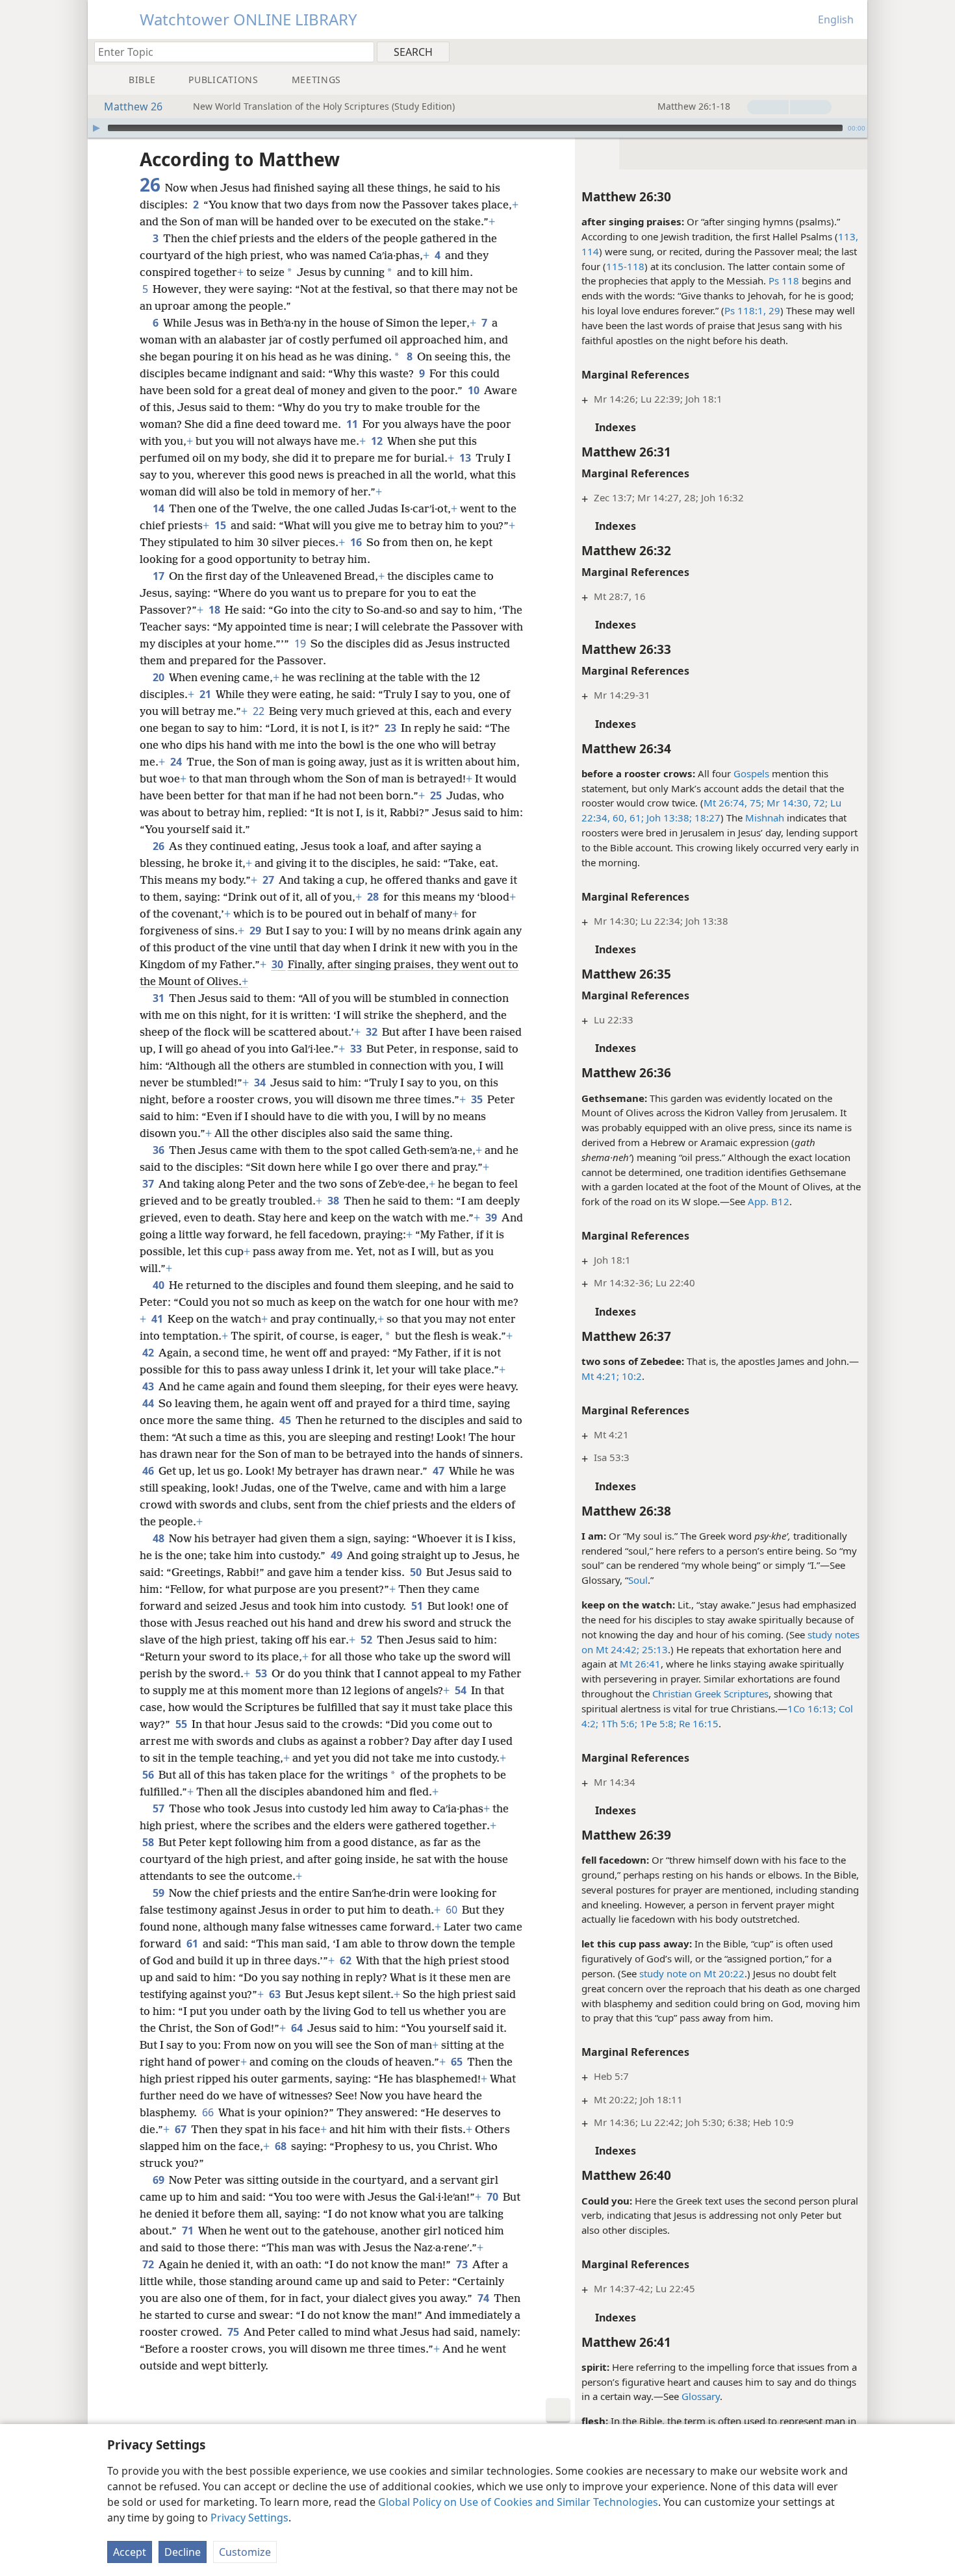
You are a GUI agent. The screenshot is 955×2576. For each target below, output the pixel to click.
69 (159, 2180)
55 (182, 1724)
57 (159, 1808)
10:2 (630, 1376)
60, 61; (627, 818)
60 (452, 1910)
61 (193, 1944)
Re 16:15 (697, 1723)
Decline (183, 2552)
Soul (638, 1580)
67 (182, 2129)
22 (260, 711)
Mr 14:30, (787, 803)
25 (437, 795)
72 (149, 2264)
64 (298, 2028)
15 (221, 525)
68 (282, 2146)
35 (478, 1099)
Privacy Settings (249, 2518)
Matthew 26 (133, 106)
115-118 (625, 266)
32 (373, 1032)
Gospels (751, 773)
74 (484, 2298)
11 (353, 424)
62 (347, 1960)
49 (337, 1555)
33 (357, 1049)
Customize (245, 2552)
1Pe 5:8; (657, 1723)
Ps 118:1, (745, 310)
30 (278, 964)
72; (819, 803)
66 (209, 2112)
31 (159, 998)
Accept (130, 2552)
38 (334, 1201)
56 (149, 1775)
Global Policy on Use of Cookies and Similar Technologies (518, 2502)
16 (357, 542)
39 (492, 1218)
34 (261, 1082)
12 (378, 441)
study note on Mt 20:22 (692, 1973)
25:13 (654, 1649)
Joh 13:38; (668, 818)
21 (206, 694)
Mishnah (765, 818)
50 (417, 1572)
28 (374, 897)
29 (773, 310)
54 (462, 1690)
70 (493, 2197)
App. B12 (769, 1201)
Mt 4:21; (600, 1376)
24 (177, 762)
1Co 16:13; (812, 1708)
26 (159, 846)
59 (159, 1893)
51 (418, 1606)
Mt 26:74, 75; (734, 803)
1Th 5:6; (618, 1723)
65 (458, 2062)
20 (159, 677)
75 (234, 2332)
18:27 (706, 818)
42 (149, 1353)
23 (391, 728)
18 (215, 610)
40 (159, 1285)
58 (149, 1842)
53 (262, 1673)
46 (149, 1471)
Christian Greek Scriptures (710, 1694)
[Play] (96, 128)
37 (149, 1184)
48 (159, 1538)
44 (149, 1403)
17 (159, 576)
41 (158, 1319)
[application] (478, 128)
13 (466, 458)
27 (269, 880)
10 (475, 390)
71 (189, 2231)
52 (367, 1640)
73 (463, 2264)
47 (439, 1471)
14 (159, 508)
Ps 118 (784, 281)
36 (159, 1150)
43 (149, 1386)
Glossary (701, 2396)
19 (301, 644)
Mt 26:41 (640, 1664)
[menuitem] (853, 51)
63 (276, 1994)
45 (286, 1420)
